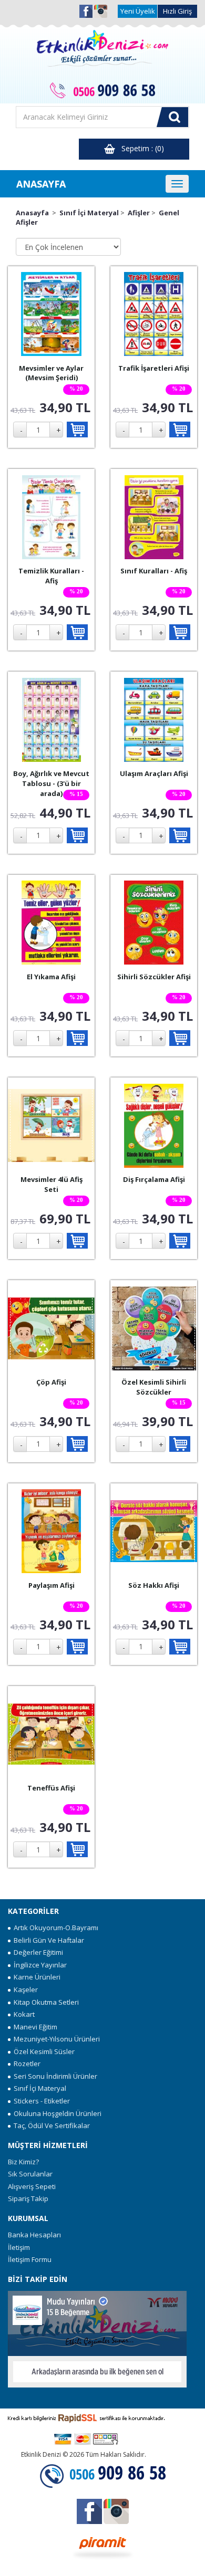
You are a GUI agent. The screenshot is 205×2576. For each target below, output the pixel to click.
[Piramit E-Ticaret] (103, 2547)
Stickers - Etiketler (40, 2101)
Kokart (23, 2014)
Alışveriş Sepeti (32, 2186)
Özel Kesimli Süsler (43, 2051)
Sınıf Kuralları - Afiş (154, 571)
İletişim (19, 2247)
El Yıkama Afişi (51, 977)
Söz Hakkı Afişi (154, 1585)
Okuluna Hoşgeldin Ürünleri (56, 2113)
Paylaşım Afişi (52, 1585)
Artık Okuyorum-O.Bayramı (54, 1928)
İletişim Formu (30, 2259)
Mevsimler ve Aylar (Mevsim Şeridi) (51, 373)
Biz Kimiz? (23, 2162)
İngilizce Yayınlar (39, 1965)
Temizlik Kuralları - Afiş (51, 576)
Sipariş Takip (28, 2198)
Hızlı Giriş (177, 11)
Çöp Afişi (51, 1382)
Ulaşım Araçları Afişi (154, 773)
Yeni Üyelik (138, 11)
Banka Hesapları (34, 2235)
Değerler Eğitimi (37, 1952)
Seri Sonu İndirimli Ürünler (54, 2076)
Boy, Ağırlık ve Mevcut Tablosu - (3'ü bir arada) (51, 783)
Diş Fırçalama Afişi (154, 1179)
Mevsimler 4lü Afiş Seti (52, 1184)
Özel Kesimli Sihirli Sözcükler (154, 1387)
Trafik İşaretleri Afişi (154, 368)
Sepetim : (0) (140, 148)
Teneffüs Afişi (51, 1788)
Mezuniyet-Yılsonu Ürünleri (55, 2039)
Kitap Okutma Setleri (45, 2002)
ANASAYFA (41, 184)
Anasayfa (32, 213)
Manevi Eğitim (34, 2027)
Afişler (139, 213)
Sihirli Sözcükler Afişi (154, 977)
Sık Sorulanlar (30, 2174)
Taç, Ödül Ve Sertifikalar (50, 2125)
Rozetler (25, 2064)
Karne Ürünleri (35, 1977)
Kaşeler (24, 1989)
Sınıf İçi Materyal (89, 213)
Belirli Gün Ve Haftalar (47, 1940)
